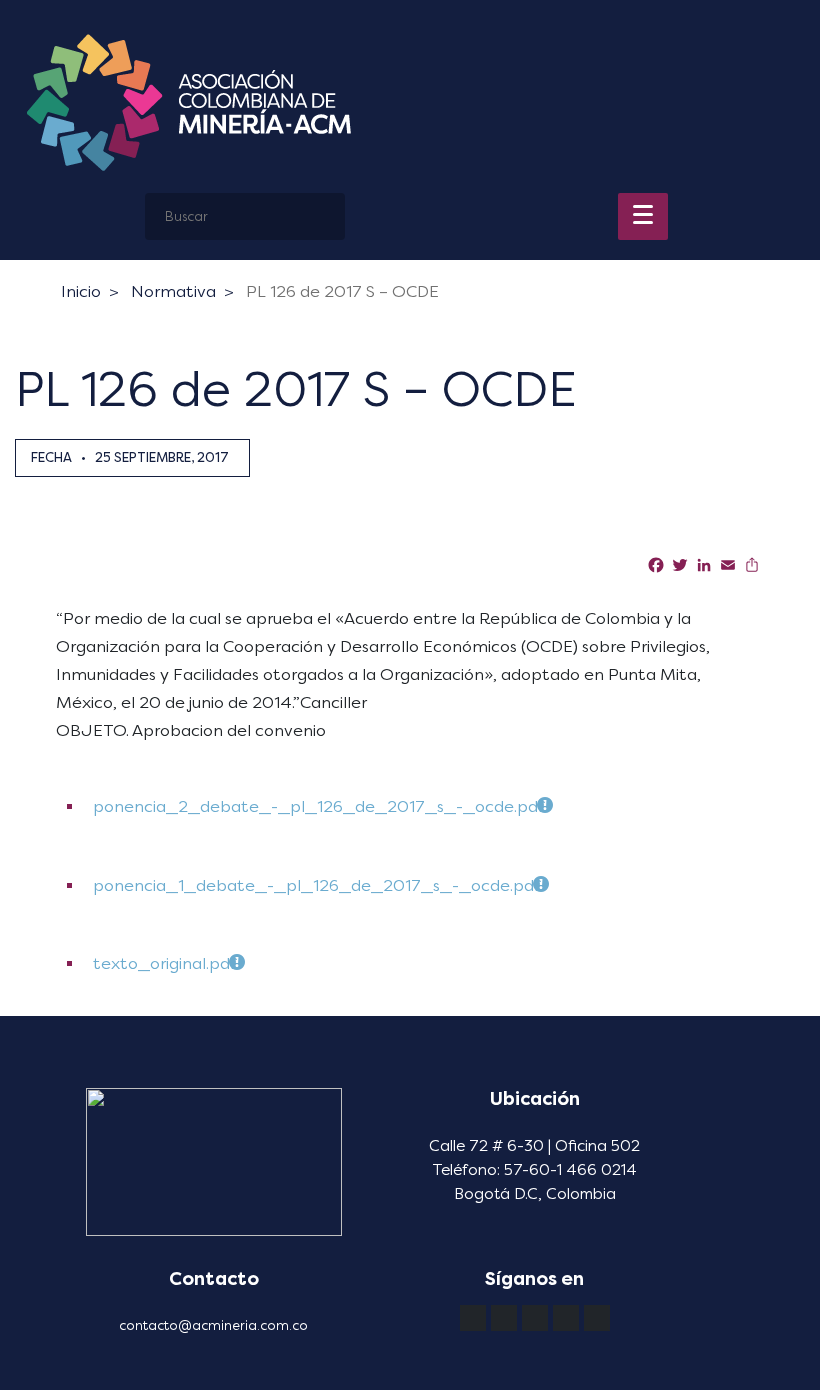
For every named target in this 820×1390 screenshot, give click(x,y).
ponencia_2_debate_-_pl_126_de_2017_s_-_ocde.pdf (318, 806)
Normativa (173, 291)
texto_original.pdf (164, 963)
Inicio (81, 291)
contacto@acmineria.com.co (213, 1325)
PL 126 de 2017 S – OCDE (342, 291)
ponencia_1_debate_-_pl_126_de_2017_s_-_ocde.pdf (316, 885)
